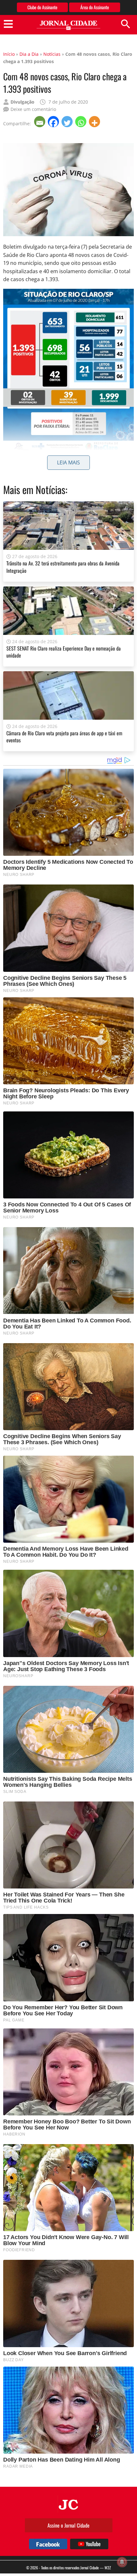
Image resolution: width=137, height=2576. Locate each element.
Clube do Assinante (42, 7)
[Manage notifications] (122, 2562)
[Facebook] (54, 122)
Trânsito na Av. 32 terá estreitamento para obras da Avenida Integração (63, 567)
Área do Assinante (95, 7)
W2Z (108, 2568)
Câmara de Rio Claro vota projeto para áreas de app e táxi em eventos (64, 737)
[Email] (40, 122)
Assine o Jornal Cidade (68, 2525)
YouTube (89, 2544)
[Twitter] (68, 122)
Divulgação (22, 102)
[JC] (68, 2504)
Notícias (52, 54)
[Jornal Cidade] (68, 25)
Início (9, 54)
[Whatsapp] (81, 122)
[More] (95, 122)
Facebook (48, 2544)
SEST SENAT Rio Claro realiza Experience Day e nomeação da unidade (64, 652)
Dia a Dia (29, 54)
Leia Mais (68, 462)
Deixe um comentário (33, 109)
